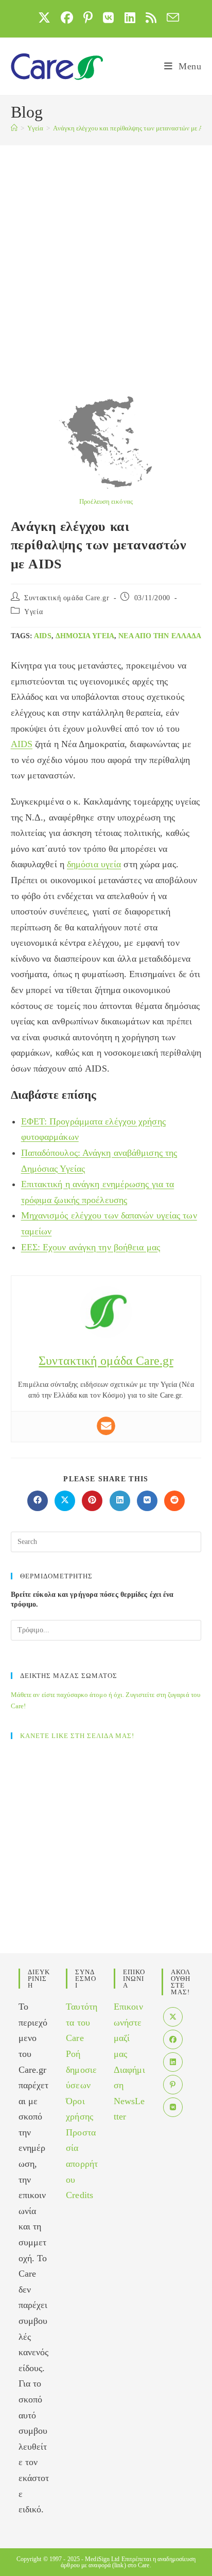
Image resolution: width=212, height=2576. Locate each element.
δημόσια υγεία (85, 636)
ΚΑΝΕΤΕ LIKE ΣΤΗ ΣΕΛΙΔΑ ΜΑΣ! (77, 1736)
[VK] (173, 2107)
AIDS (42, 636)
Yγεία (33, 612)
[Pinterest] (173, 2085)
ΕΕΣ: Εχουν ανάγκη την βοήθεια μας (91, 1247)
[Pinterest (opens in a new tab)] (88, 17)
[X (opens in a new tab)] (44, 17)
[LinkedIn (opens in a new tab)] (130, 17)
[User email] (106, 1426)
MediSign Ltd (102, 2559)
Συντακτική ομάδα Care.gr (67, 598)
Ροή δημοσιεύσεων (81, 2069)
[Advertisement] (106, 256)
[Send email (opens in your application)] (170, 17)
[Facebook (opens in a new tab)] (67, 17)
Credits (79, 2195)
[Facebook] (173, 2039)
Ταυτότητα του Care (82, 2022)
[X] (173, 2017)
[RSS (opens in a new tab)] (151, 17)
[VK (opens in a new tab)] (108, 17)
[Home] (14, 128)
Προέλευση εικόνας (106, 501)
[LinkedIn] (173, 2062)
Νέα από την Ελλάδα (160, 636)
